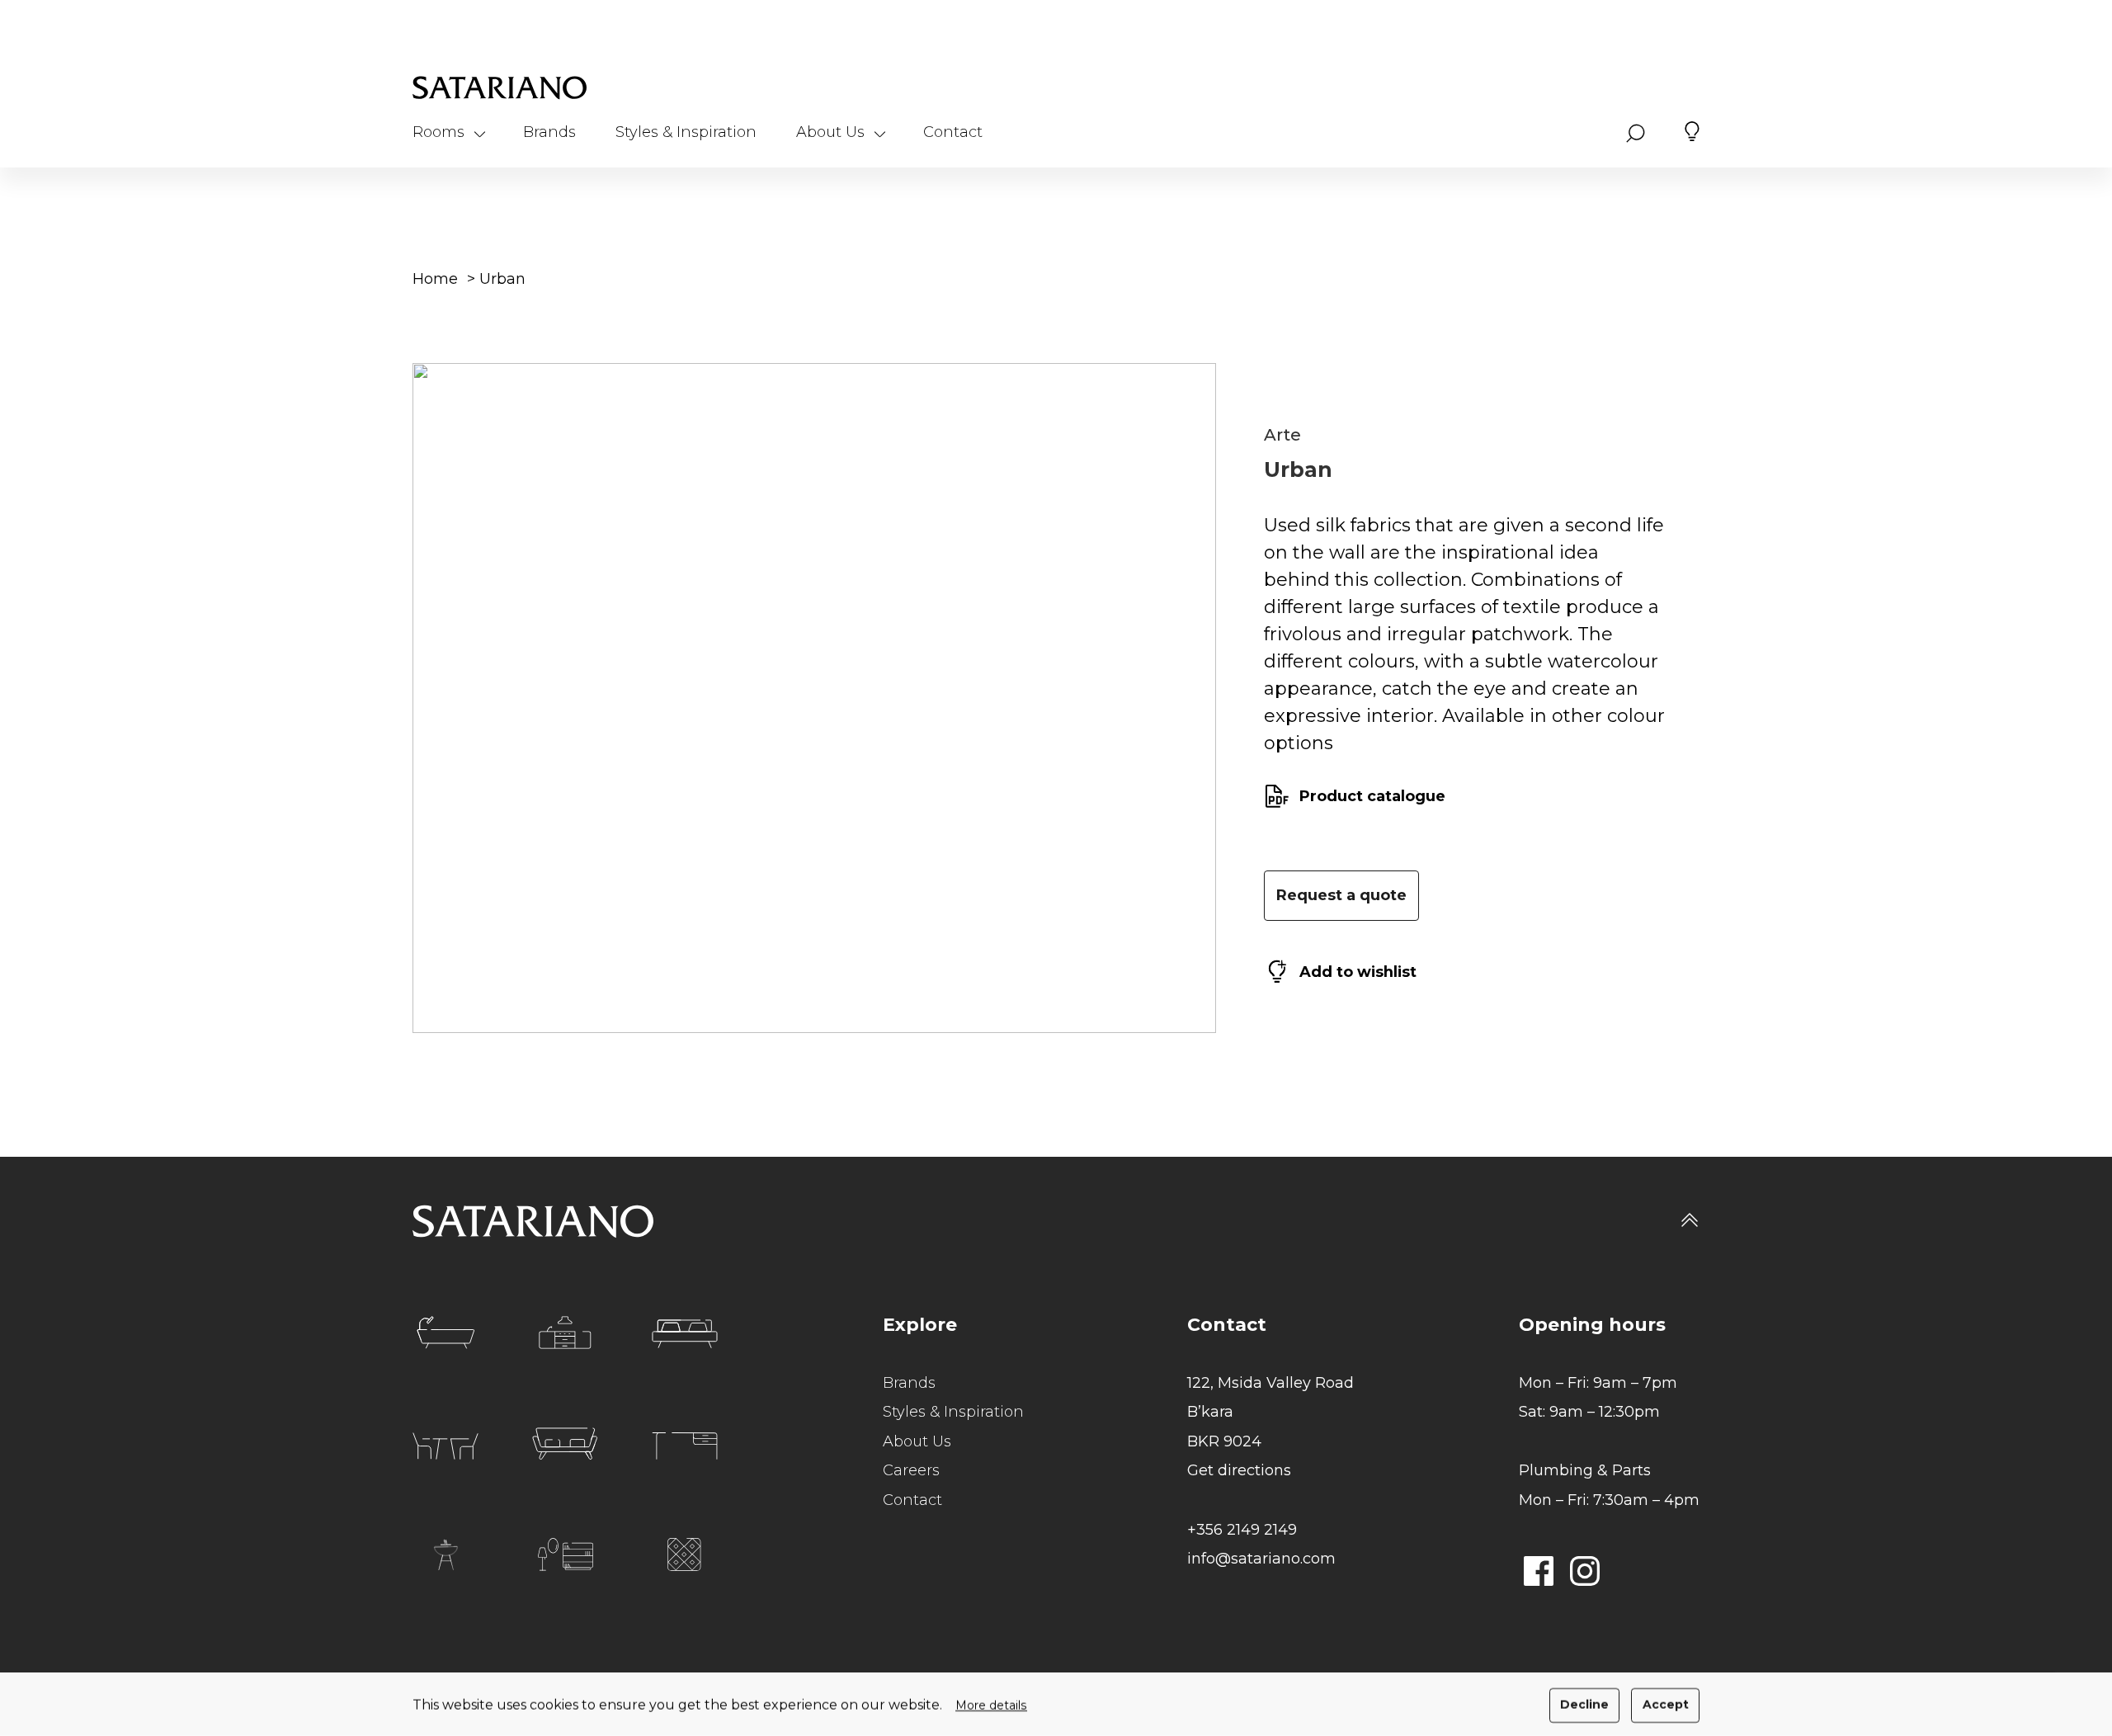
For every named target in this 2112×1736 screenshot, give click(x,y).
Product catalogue (1372, 796)
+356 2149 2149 (1242, 1530)
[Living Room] (565, 1444)
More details (991, 1705)
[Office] (685, 1446)
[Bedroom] (685, 1334)
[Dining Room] (445, 1446)
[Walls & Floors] (684, 1554)
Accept (1666, 1705)
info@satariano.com (1261, 1559)
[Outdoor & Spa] (445, 1555)
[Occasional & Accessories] (566, 1554)
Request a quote (1341, 895)
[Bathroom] (445, 1333)
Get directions (1239, 1470)
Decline (1584, 1705)
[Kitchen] (565, 1333)
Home (435, 279)
